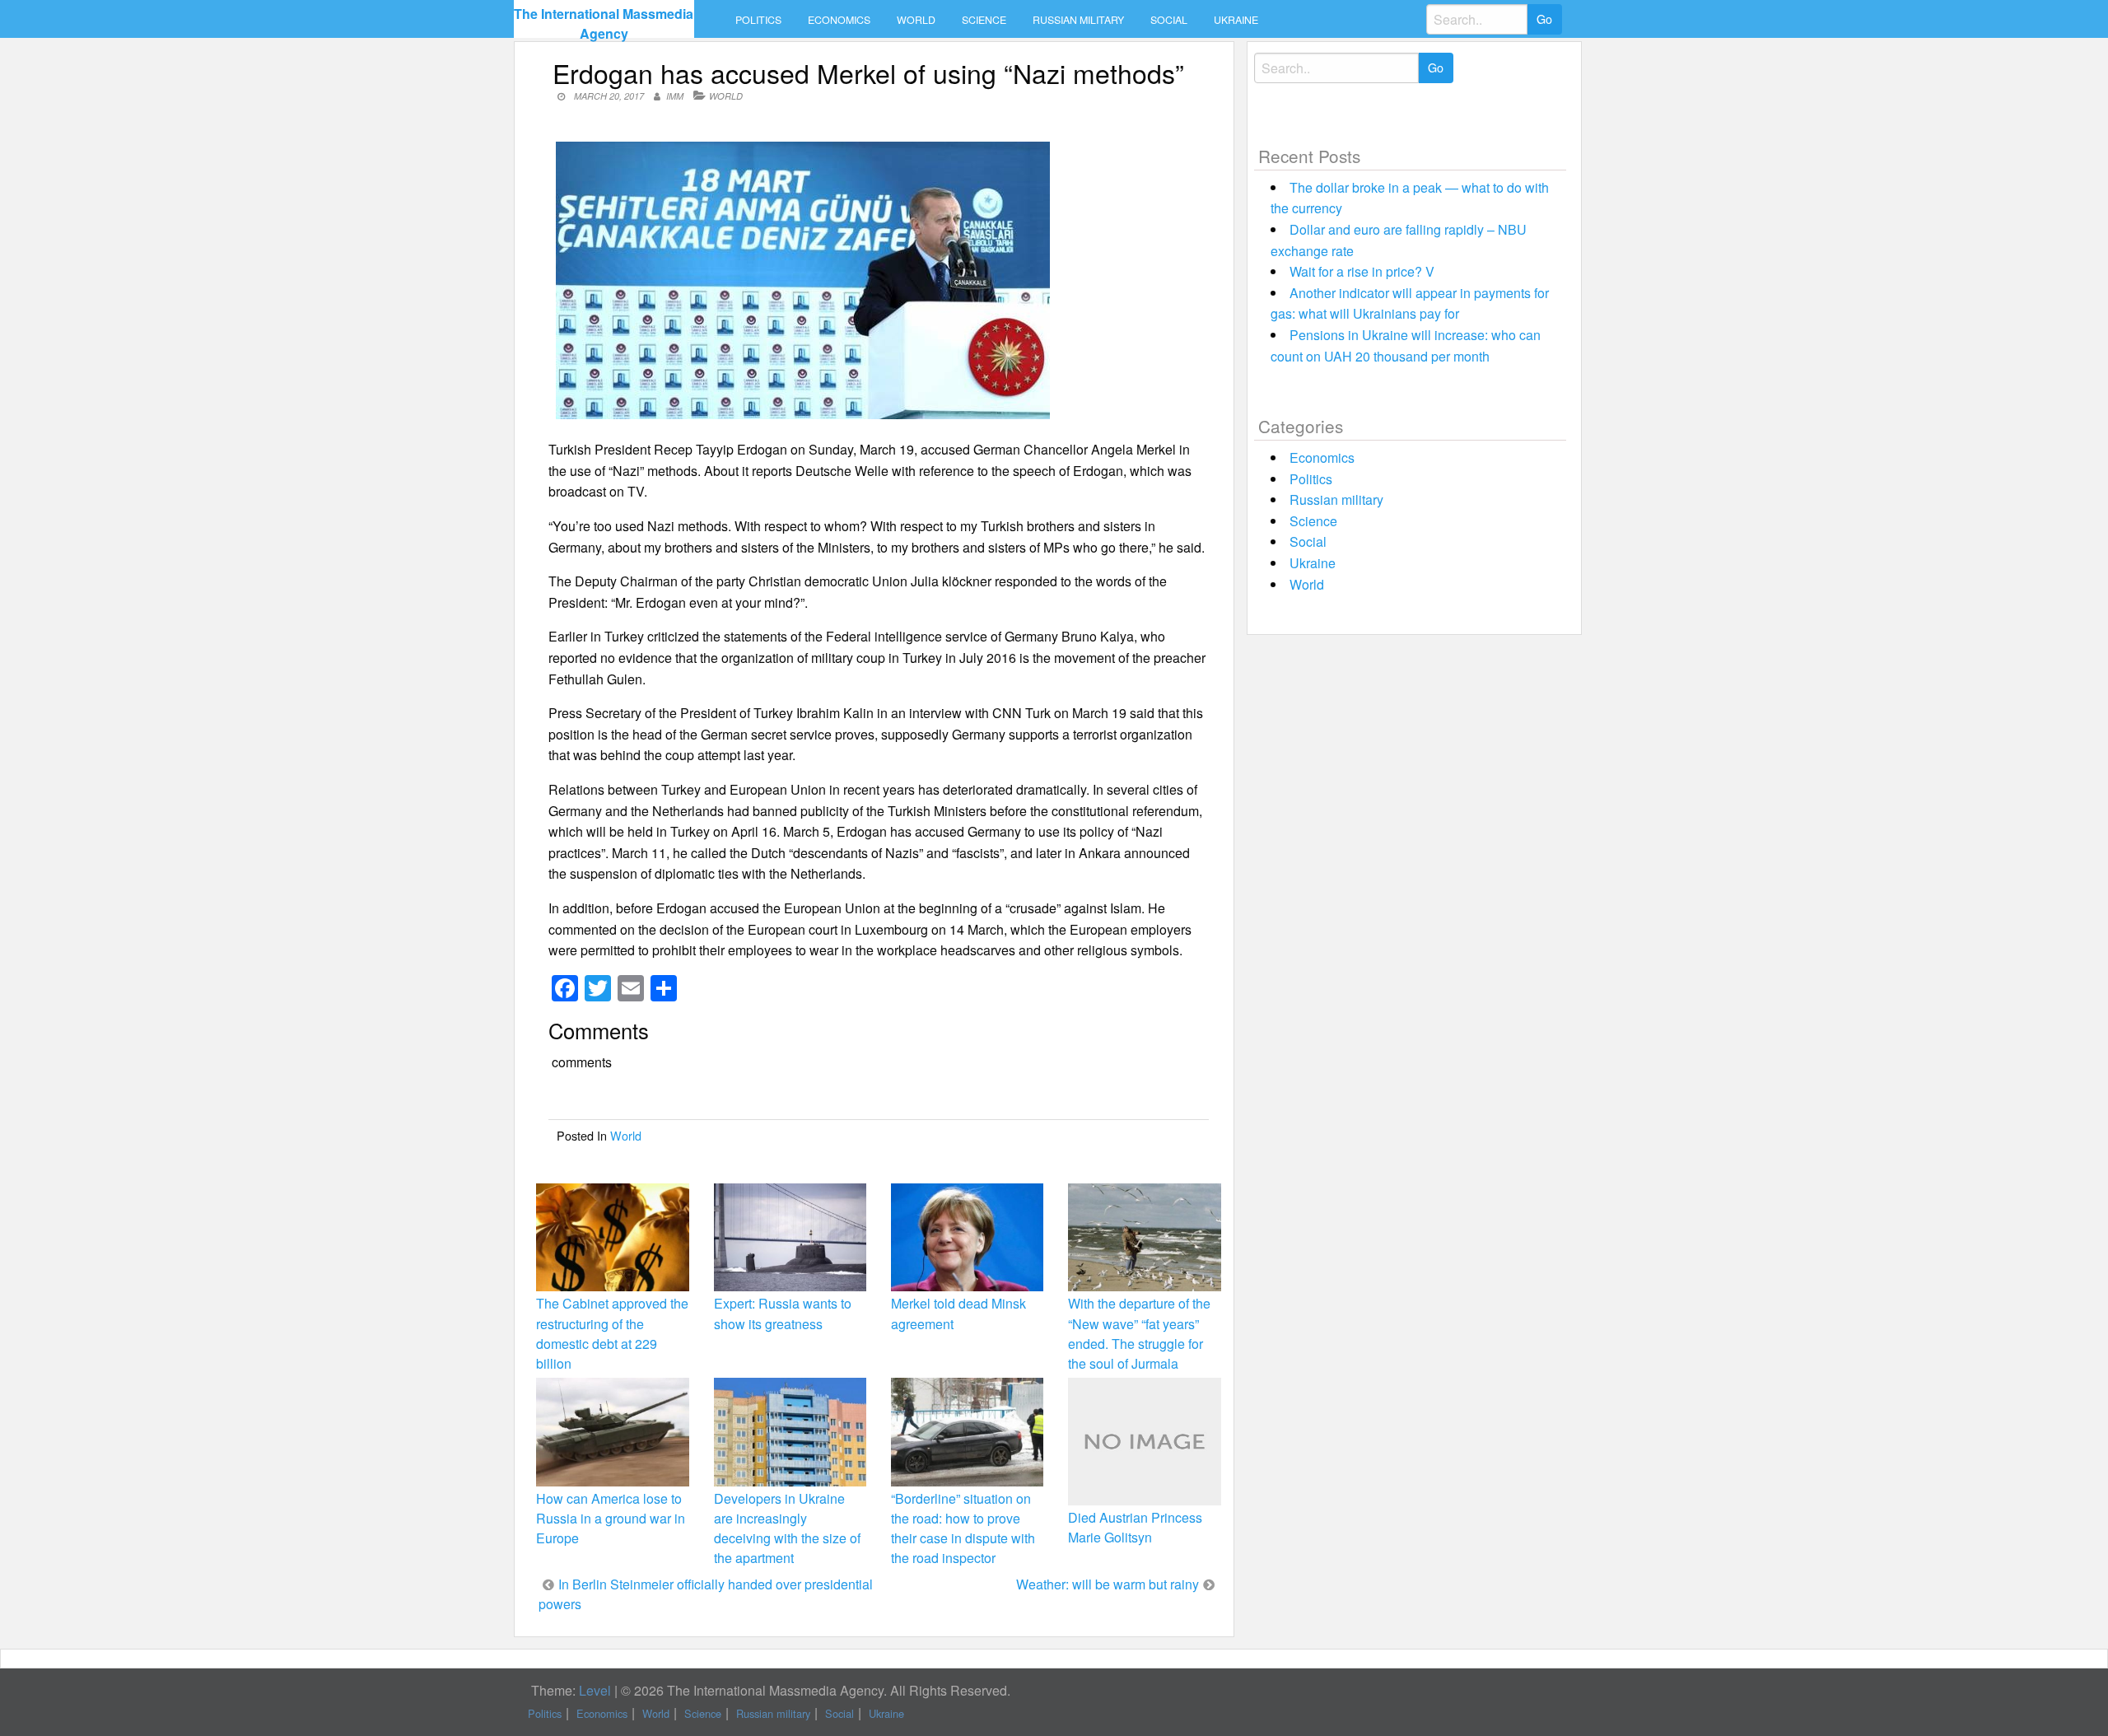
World (916, 20)
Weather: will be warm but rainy (1108, 1584)
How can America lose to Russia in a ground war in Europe (611, 1518)
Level (595, 1690)
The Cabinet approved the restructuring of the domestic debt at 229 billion (612, 1333)
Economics (839, 20)
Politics (758, 20)
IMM (675, 96)
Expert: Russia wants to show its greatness (783, 1313)
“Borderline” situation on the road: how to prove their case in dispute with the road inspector (963, 1528)
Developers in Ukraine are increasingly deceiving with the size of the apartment (787, 1528)
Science (984, 20)
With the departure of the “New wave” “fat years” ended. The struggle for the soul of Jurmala (1139, 1333)
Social (1169, 20)
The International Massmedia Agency (604, 23)
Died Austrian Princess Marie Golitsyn (1135, 1527)
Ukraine (1236, 20)
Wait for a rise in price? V (1362, 271)
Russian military (1078, 20)
